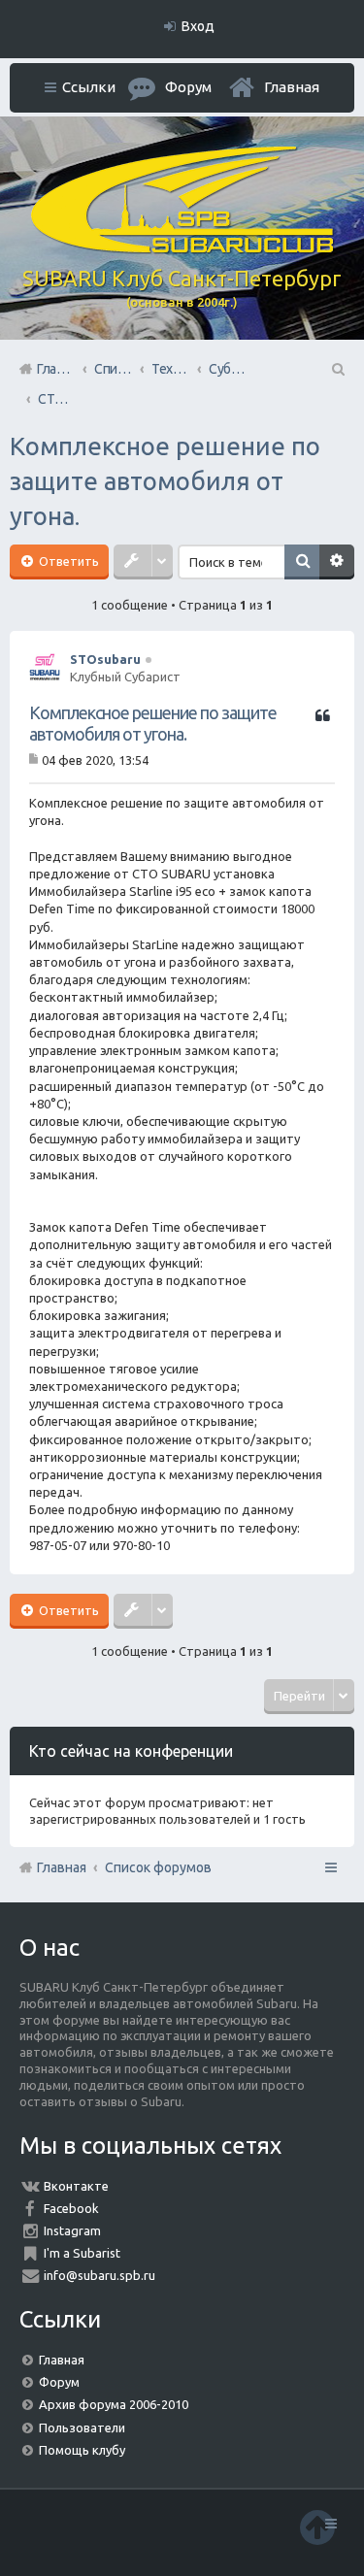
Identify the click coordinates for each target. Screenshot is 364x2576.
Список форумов (158, 1867)
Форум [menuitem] (188, 87)
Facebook (71, 2208)
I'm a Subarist (82, 2253)
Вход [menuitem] (198, 26)
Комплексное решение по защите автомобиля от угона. (165, 481)
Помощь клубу (82, 2450)
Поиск (302, 562)
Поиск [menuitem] (337, 369)
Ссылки (89, 87)
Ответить (67, 561)
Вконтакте (76, 2186)
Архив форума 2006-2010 (114, 2404)
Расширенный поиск (337, 562)
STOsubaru (105, 659)
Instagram (72, 2230)
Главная (292, 87)
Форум (59, 2382)
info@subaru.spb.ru (99, 2275)
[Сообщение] (35, 760)
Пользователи (82, 2427)
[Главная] (182, 248)
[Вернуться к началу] (317, 2527)
